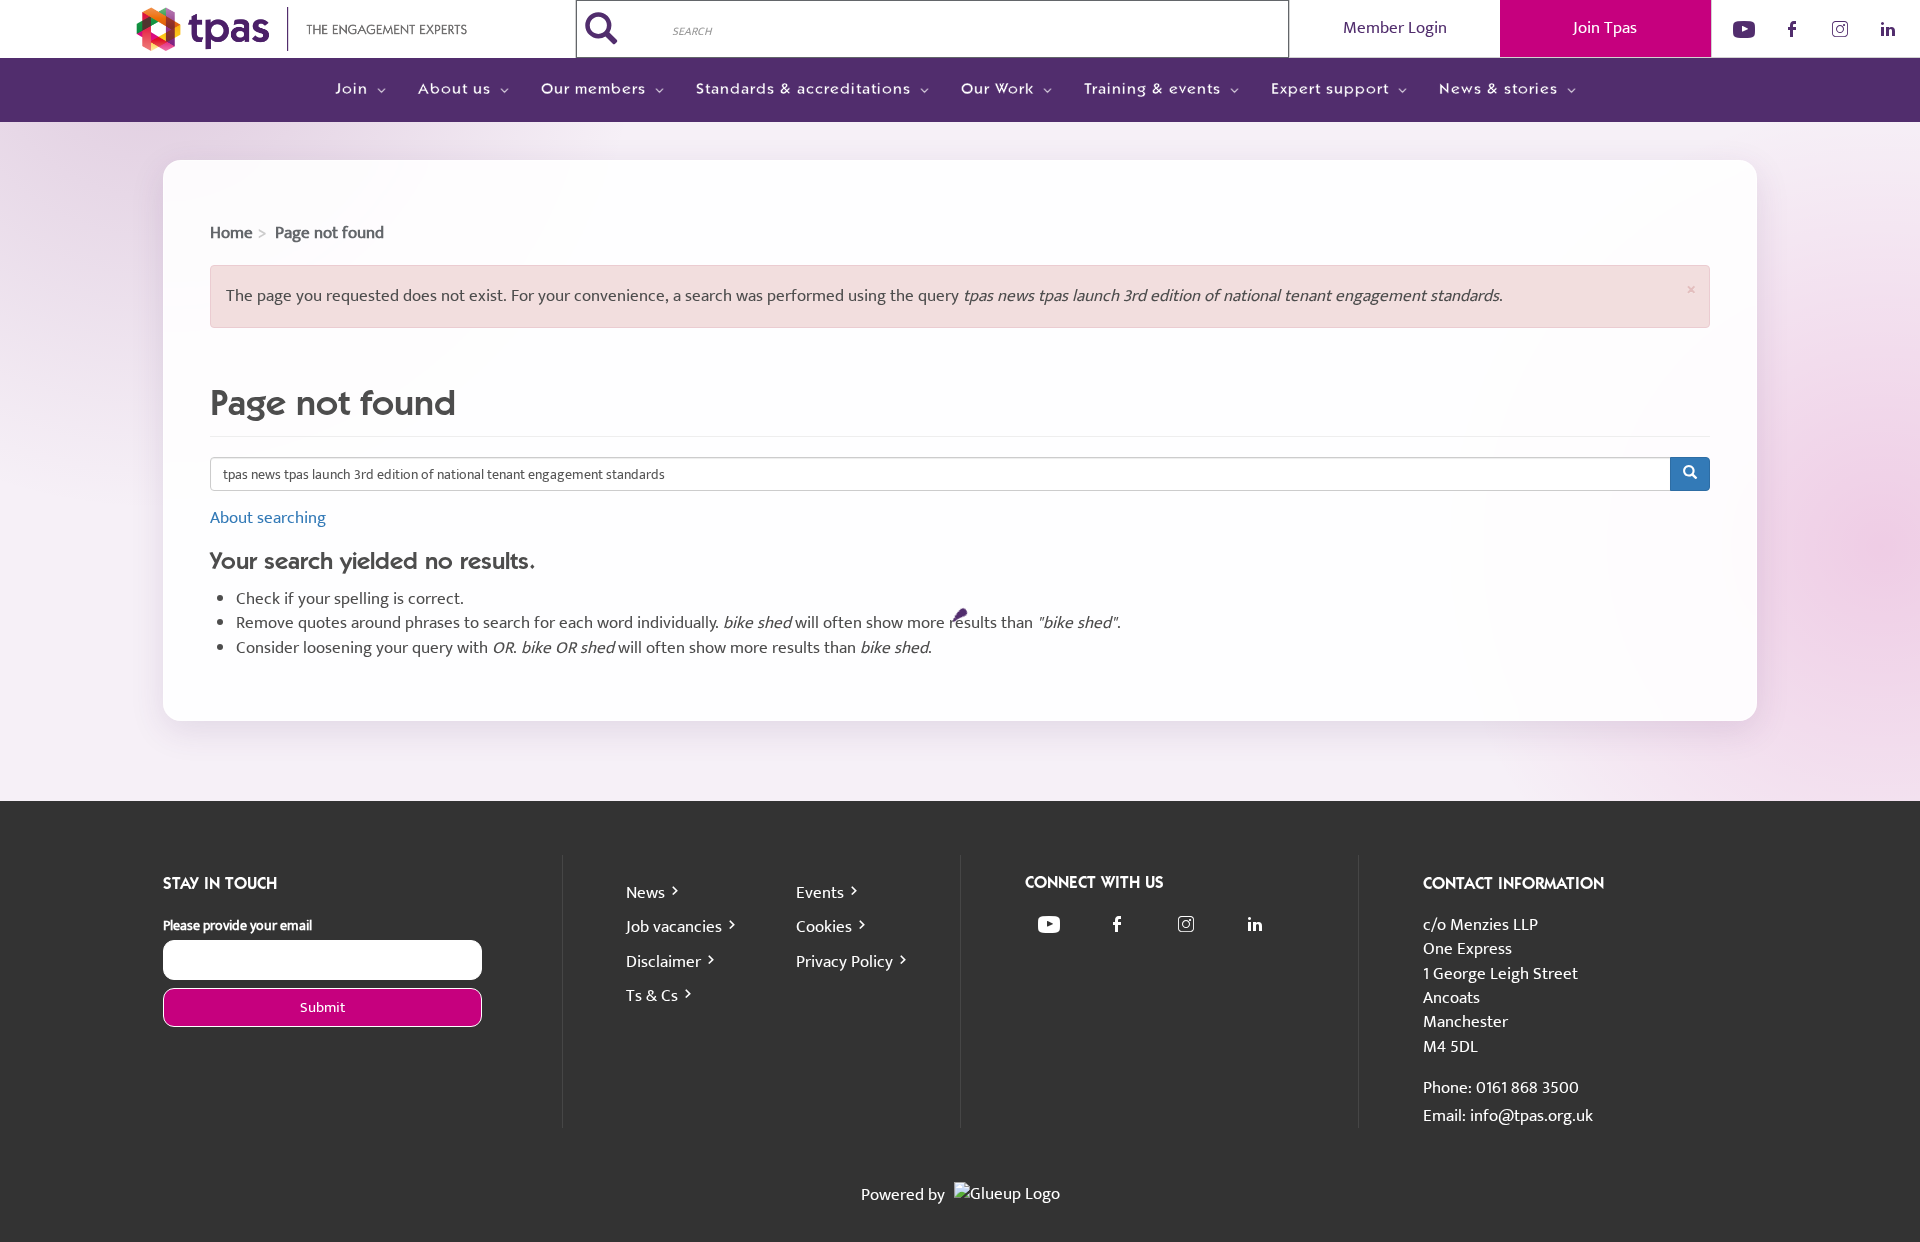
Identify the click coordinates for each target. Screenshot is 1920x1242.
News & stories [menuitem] (1498, 90)
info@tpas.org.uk (1531, 1116)
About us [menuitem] (454, 90)
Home (231, 233)
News (645, 893)
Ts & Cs (652, 996)
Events (820, 893)
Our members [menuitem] (593, 90)
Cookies (824, 927)
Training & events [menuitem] (1152, 90)
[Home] (287, 29)
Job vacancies (674, 927)
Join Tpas (1605, 28)
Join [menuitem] (351, 90)
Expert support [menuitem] (1330, 90)
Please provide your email (237, 926)
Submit (322, 1007)
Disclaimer (663, 962)
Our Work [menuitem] (997, 90)
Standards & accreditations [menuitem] (803, 90)
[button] (1691, 289)
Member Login (1395, 28)
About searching (268, 518)
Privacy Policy (844, 962)
